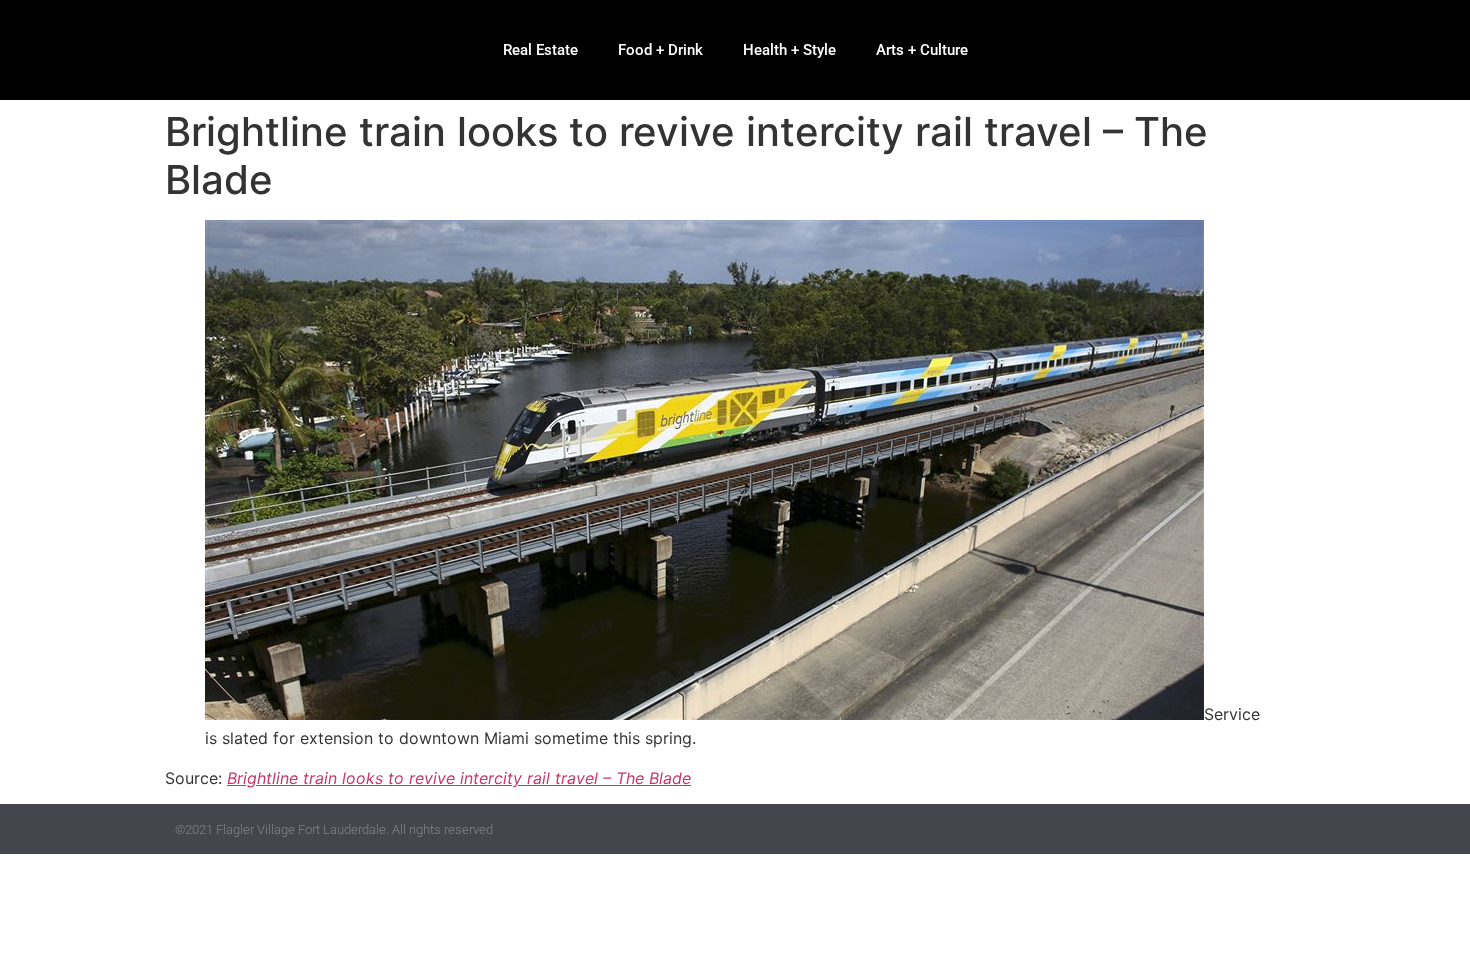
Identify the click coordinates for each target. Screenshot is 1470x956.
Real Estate (540, 50)
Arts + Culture (922, 50)
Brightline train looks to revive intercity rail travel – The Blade (459, 778)
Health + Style (789, 50)
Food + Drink (660, 50)
